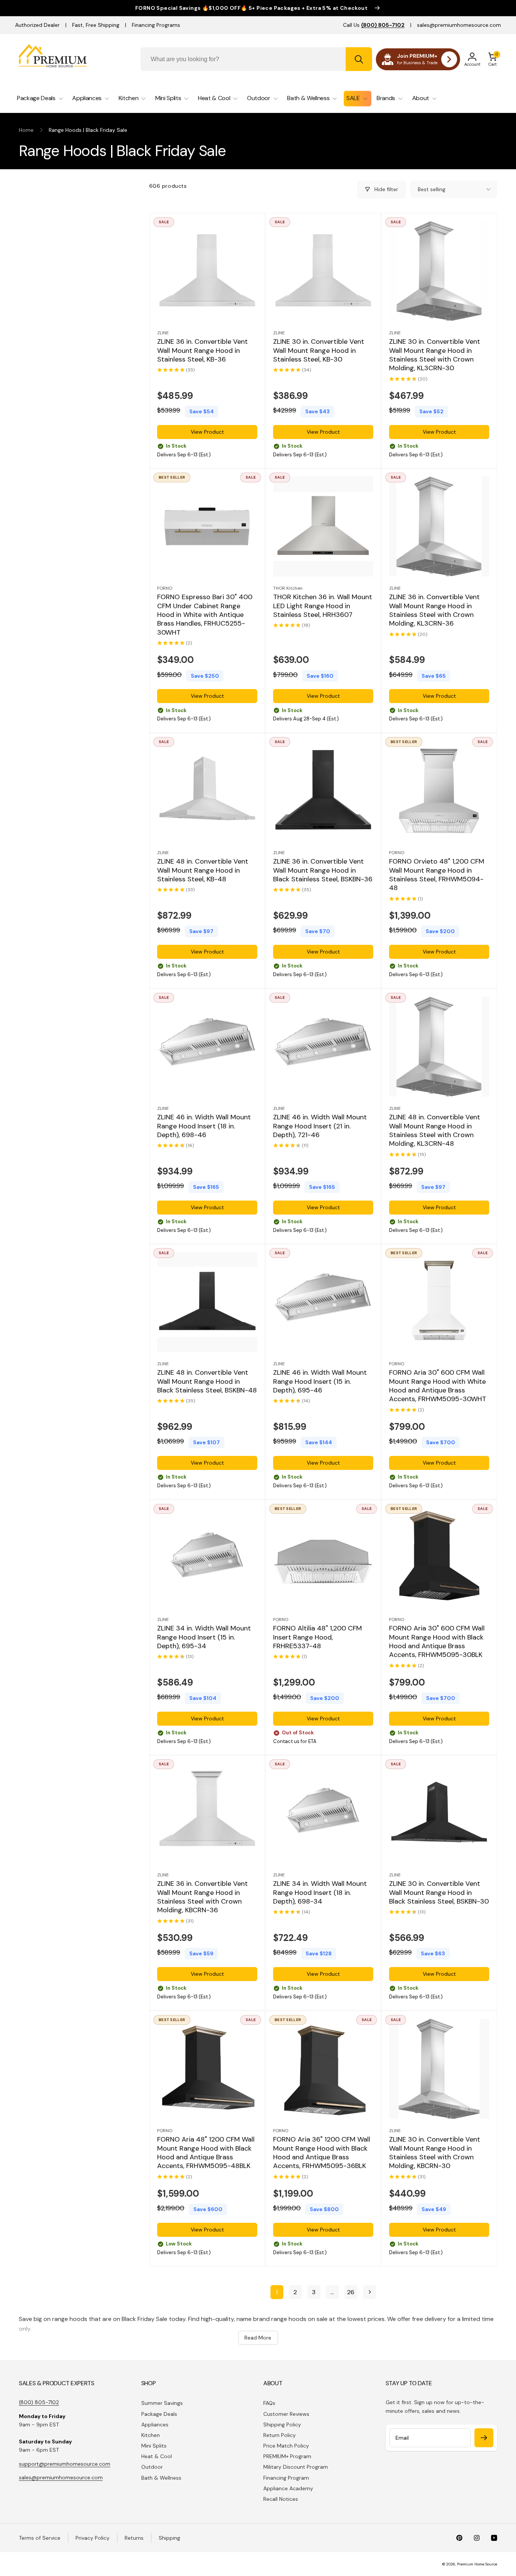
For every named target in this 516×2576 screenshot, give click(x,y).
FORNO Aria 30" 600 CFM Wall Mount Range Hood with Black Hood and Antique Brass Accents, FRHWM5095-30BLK (437, 1642)
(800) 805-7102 (39, 2402)
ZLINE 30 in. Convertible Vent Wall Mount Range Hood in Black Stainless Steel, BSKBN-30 (439, 1893)
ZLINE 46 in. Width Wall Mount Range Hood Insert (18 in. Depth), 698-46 (204, 1126)
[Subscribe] (484, 2438)
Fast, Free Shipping (96, 25)
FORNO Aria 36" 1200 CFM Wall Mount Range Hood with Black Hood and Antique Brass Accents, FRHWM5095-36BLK (322, 2153)
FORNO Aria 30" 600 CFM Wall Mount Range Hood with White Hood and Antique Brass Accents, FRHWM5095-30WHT (438, 1386)
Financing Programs (156, 25)
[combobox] (256, 59)
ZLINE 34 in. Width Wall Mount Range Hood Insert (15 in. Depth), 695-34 (204, 1637)
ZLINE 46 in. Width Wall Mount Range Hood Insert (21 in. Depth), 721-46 (320, 1126)
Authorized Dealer (37, 25)
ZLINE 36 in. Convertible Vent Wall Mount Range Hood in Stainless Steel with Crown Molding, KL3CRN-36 (434, 611)
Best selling (432, 189)
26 (351, 2292)
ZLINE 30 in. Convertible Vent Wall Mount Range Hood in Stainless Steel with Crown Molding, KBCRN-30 (435, 2153)
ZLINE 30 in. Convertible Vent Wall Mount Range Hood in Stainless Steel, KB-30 (319, 351)
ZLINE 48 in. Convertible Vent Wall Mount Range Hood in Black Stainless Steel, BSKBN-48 (207, 1381)
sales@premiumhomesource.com (459, 25)
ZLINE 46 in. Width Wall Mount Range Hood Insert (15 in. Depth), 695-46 (320, 1381)
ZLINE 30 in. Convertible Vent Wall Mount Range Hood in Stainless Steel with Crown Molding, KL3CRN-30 (435, 355)
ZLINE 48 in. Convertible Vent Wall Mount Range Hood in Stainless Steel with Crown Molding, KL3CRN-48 (435, 1130)
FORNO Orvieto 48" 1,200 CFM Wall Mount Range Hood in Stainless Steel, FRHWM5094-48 (437, 875)
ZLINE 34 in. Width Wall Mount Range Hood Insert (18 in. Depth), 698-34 (320, 1893)
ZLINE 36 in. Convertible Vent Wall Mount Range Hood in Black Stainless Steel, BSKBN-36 (323, 871)
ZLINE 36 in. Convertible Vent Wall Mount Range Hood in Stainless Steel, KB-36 (202, 351)
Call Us (374, 25)
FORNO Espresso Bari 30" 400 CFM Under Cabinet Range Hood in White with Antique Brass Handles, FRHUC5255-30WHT (205, 615)
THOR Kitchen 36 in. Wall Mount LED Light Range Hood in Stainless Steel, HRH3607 (323, 606)
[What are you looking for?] (359, 59)
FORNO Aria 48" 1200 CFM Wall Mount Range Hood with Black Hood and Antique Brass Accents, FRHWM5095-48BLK (206, 2153)
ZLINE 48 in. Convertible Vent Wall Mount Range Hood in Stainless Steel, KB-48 (203, 871)
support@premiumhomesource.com (65, 2464)
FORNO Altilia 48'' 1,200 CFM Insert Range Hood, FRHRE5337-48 (317, 1637)
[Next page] (369, 2292)
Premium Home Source (477, 2564)
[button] (493, 59)
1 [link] (277, 2292)
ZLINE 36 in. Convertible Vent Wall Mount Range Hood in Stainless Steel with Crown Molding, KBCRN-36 (202, 1897)
